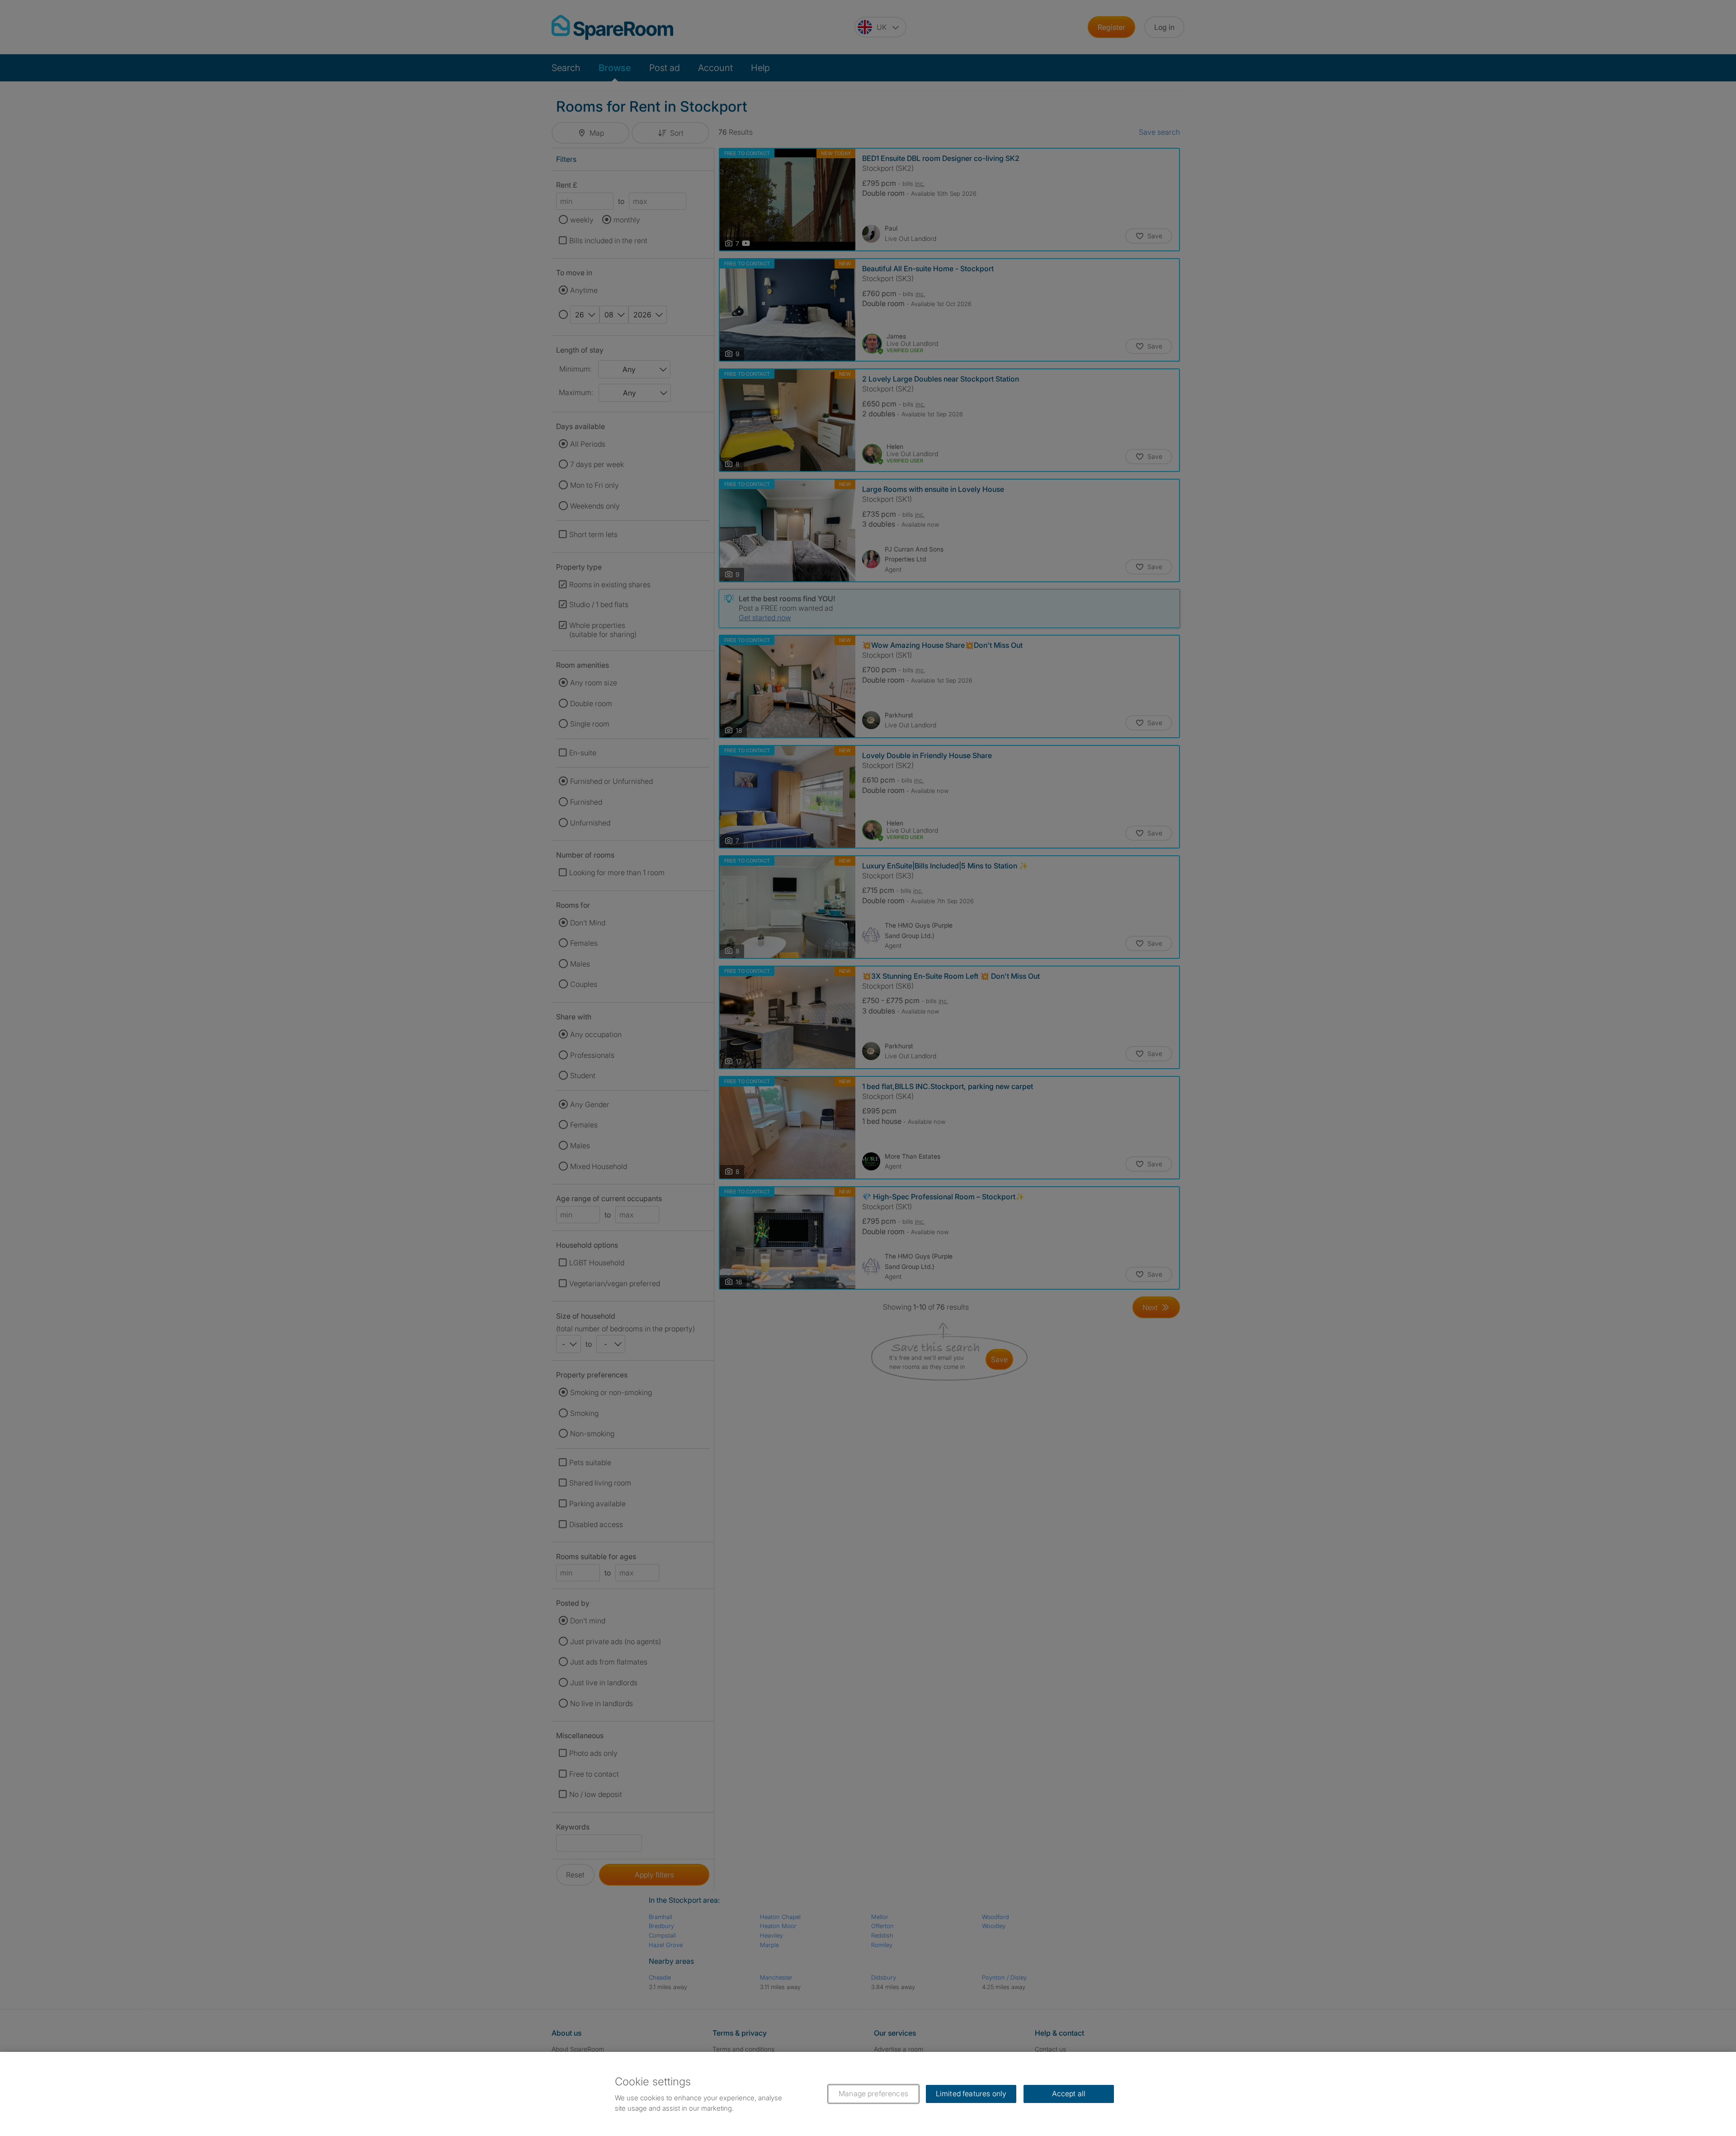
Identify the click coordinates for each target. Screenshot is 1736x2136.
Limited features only (971, 2094)
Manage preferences (873, 2094)
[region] (868, 2094)
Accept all (1069, 2094)
